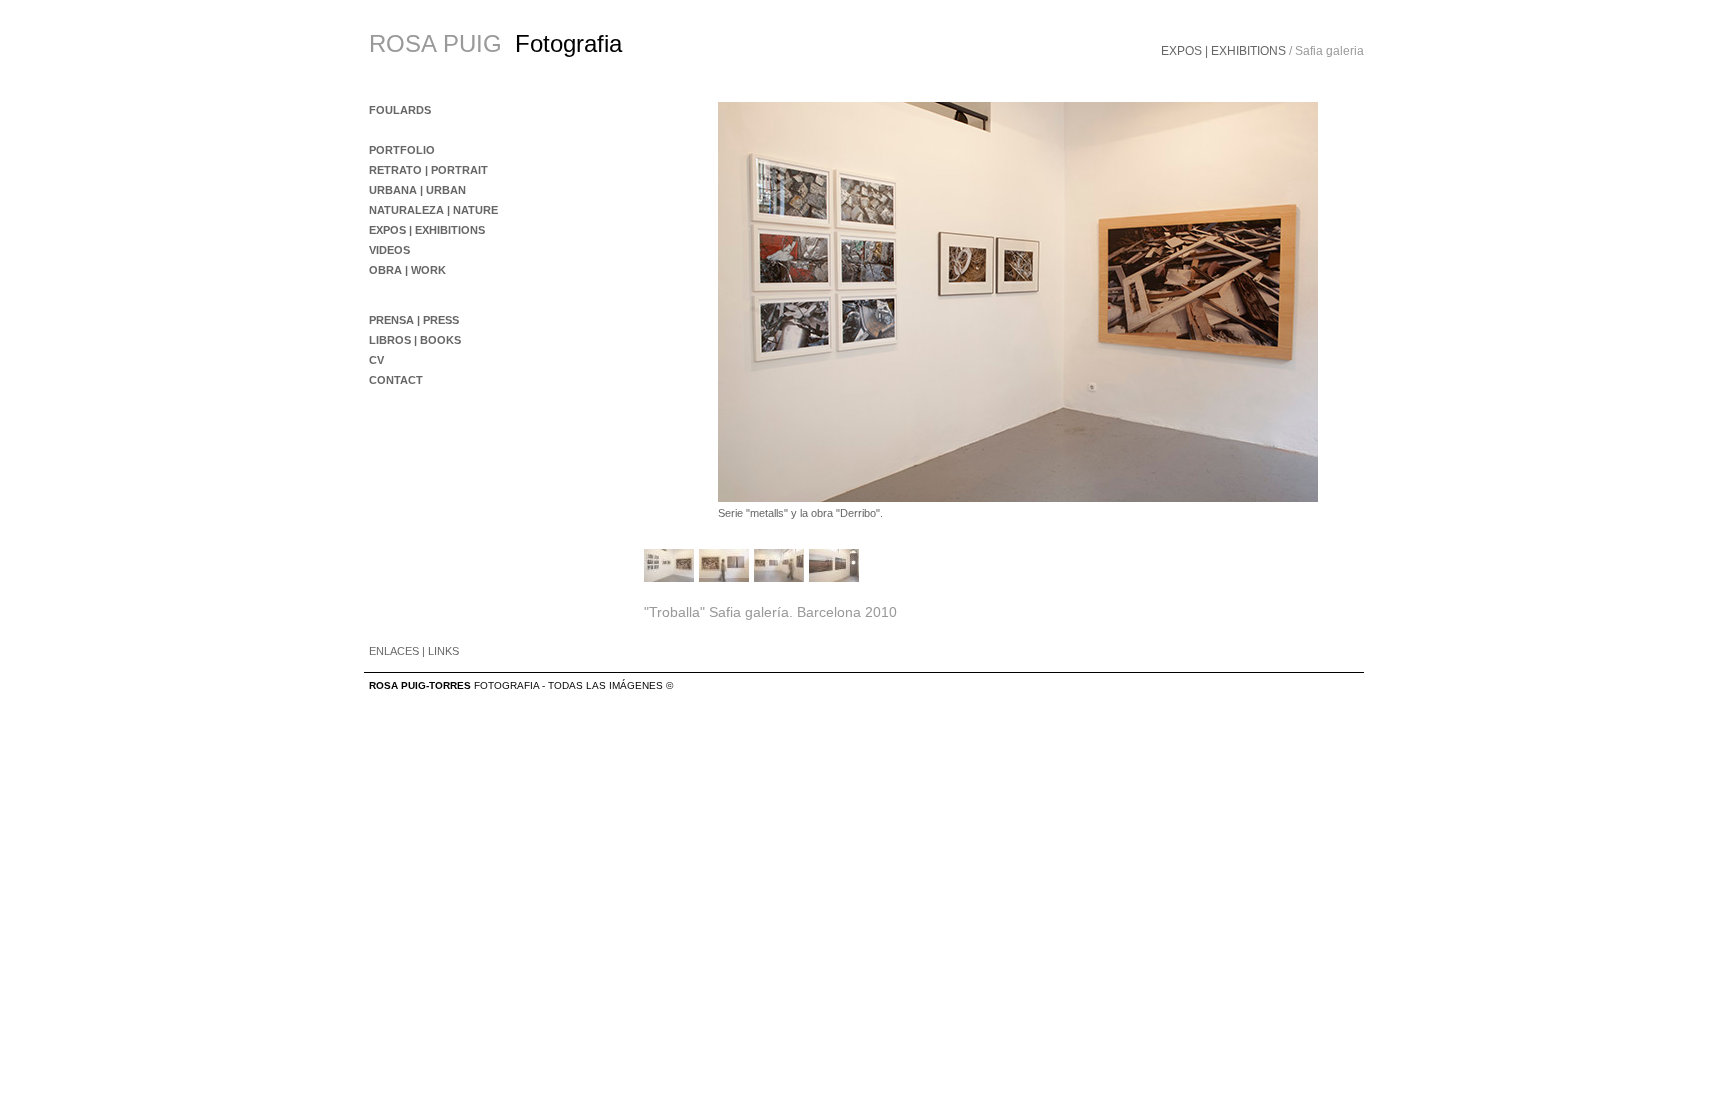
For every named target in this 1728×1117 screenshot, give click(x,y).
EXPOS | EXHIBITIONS (1223, 51)
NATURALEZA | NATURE (433, 210)
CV (376, 360)
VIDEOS (389, 250)
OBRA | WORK (407, 270)
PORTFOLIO (402, 150)
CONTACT (396, 380)
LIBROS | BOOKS (415, 340)
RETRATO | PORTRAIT (428, 170)
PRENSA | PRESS (414, 320)
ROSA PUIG (435, 43)
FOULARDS (400, 110)
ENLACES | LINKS (414, 651)
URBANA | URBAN (417, 190)
